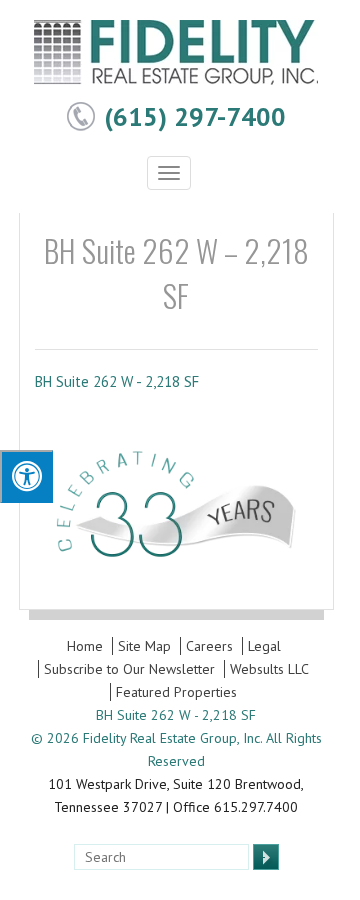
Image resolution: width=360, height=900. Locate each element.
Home (85, 646)
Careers (209, 646)
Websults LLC (269, 669)
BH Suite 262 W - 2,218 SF (117, 381)
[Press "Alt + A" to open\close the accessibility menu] (26, 476)
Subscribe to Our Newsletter (129, 669)
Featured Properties (176, 692)
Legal (264, 646)
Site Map (144, 646)
